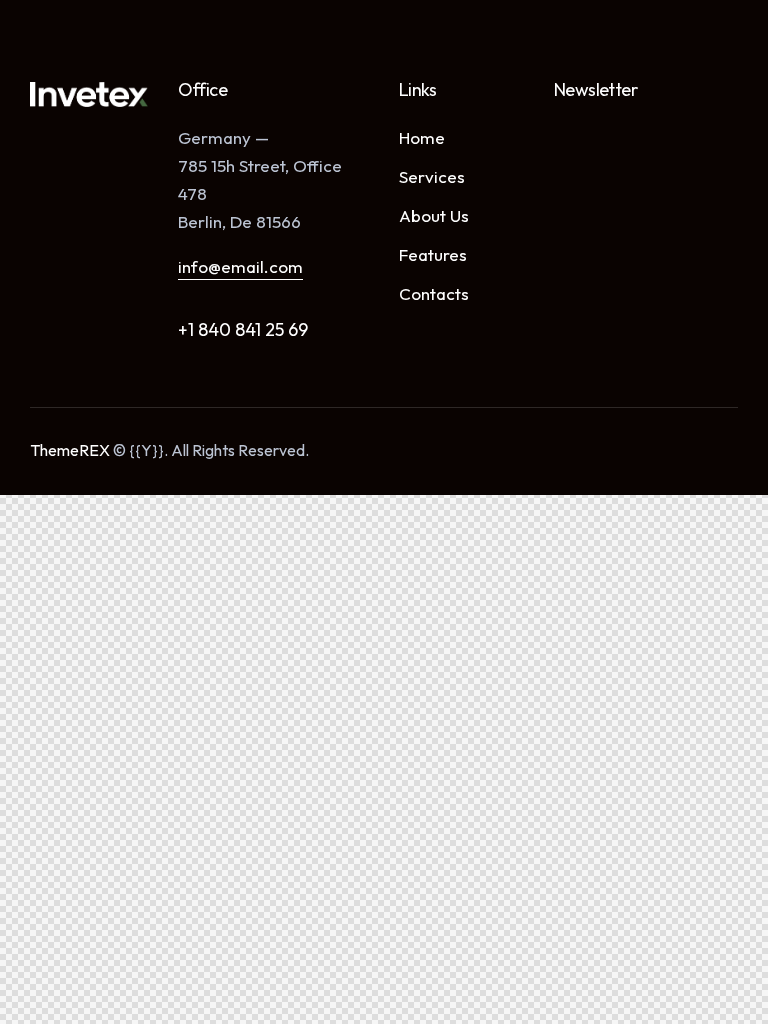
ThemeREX (70, 450)
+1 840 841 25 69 (243, 329)
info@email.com (240, 266)
